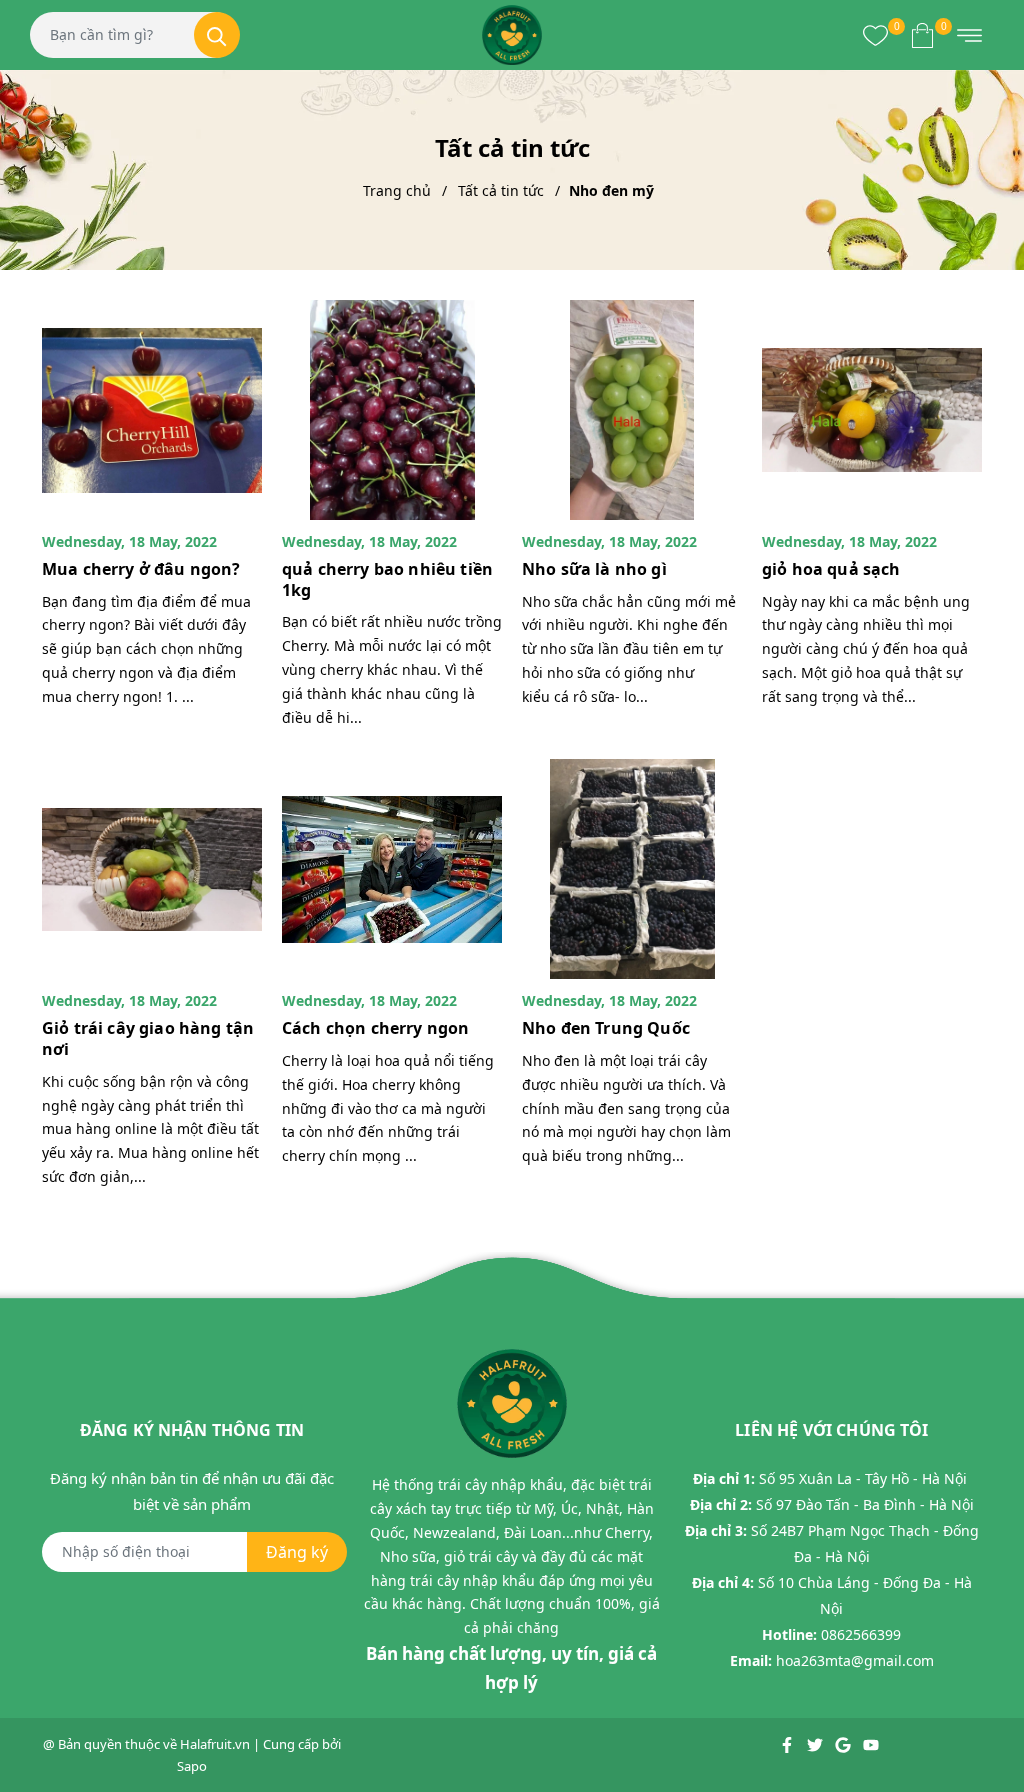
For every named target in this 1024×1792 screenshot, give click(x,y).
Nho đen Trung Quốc (606, 1028)
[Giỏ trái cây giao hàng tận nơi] (152, 869)
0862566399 (861, 1634)
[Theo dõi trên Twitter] (816, 1744)
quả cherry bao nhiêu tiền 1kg (387, 579)
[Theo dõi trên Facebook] (788, 1744)
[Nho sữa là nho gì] (632, 410)
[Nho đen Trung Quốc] (632, 869)
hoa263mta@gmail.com (855, 1660)
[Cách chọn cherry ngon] (392, 869)
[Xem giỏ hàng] (922, 35)
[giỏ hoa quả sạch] (872, 410)
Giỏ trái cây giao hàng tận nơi (148, 1038)
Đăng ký (297, 1552)
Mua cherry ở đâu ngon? (141, 569)
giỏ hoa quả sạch (831, 569)
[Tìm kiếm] (217, 35)
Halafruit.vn (215, 1744)
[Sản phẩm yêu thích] (875, 35)
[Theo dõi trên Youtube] (871, 1744)
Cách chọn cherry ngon (375, 1028)
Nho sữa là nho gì (594, 569)
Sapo (192, 1766)
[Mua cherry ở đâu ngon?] (152, 410)
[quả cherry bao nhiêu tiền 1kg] (392, 410)
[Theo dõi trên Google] (844, 1744)
